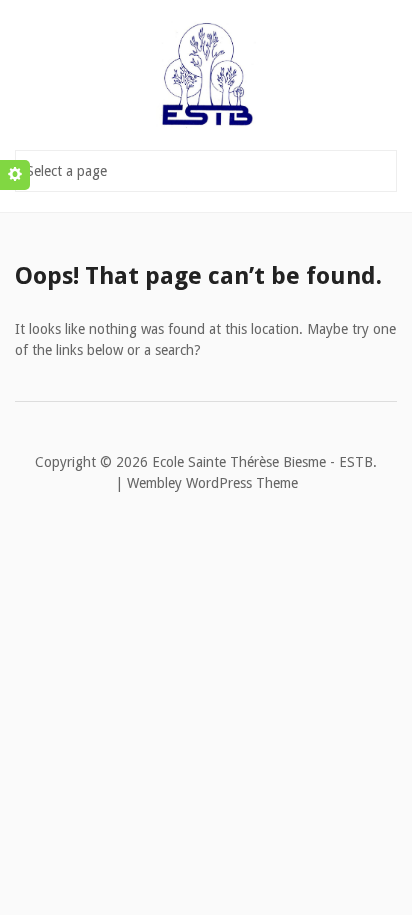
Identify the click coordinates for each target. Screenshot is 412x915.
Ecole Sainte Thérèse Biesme (239, 462)
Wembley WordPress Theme (212, 483)
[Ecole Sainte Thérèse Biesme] (206, 70)
